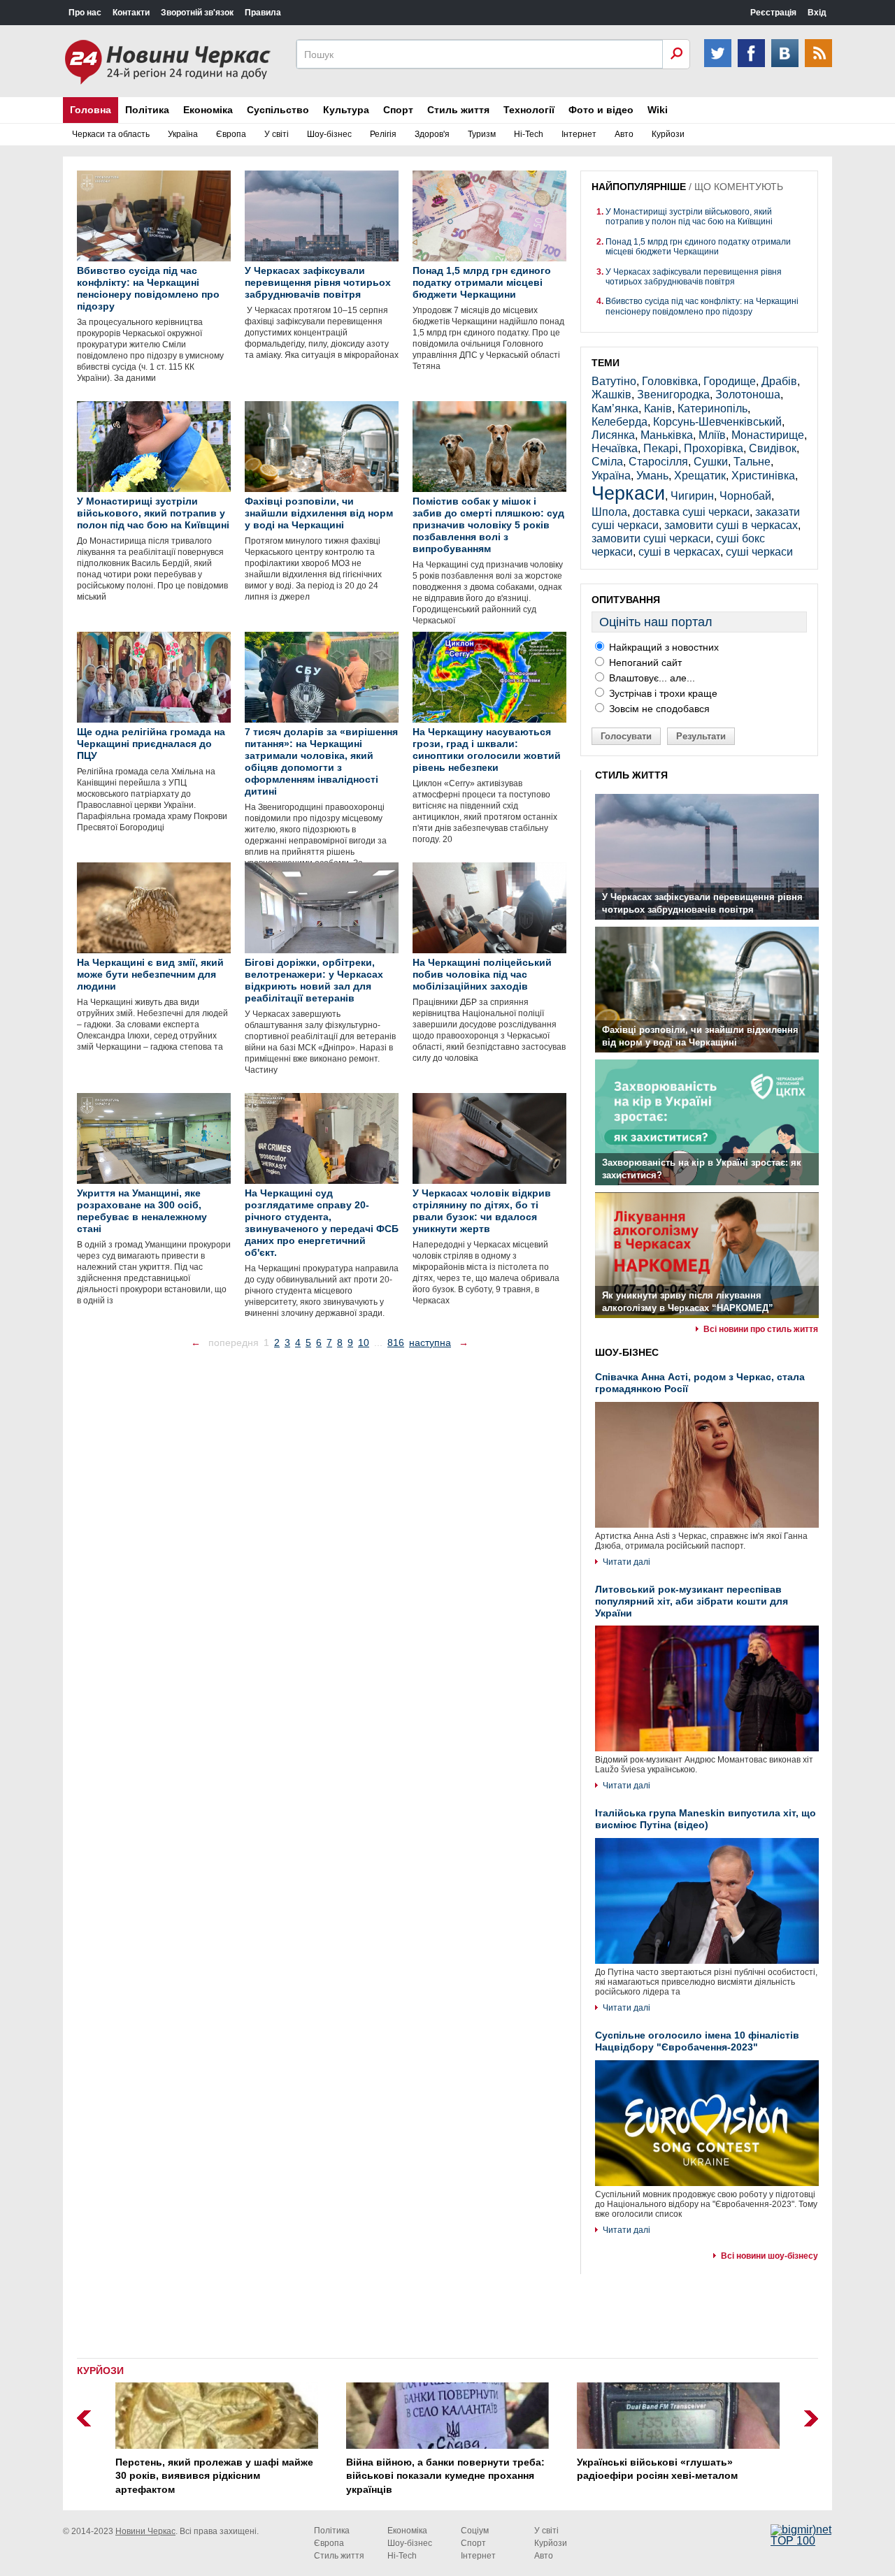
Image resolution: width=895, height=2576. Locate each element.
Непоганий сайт (644, 663)
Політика (147, 110)
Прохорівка (714, 448)
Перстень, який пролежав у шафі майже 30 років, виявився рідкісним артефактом (214, 2476)
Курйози (668, 134)
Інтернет (579, 134)
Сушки (711, 462)
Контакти (131, 13)
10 (364, 1343)
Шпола (609, 512)
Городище (730, 381)
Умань (652, 476)
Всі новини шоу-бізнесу (769, 2256)
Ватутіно (614, 381)
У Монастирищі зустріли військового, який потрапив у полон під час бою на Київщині (689, 217)
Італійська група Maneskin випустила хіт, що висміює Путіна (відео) (706, 1819)
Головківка (670, 381)
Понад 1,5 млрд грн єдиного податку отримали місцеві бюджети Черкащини (698, 247)
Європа (231, 134)
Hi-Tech (529, 134)
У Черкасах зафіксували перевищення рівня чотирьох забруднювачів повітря (694, 277)
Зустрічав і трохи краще (662, 693)
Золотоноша (748, 395)
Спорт (398, 110)
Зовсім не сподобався (658, 709)
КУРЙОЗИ (100, 2371)
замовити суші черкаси (651, 538)
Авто (624, 134)
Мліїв (712, 435)
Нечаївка (615, 448)
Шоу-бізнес (329, 134)
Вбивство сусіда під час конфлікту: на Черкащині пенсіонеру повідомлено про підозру (702, 306)
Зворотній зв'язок (197, 13)
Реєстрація (773, 13)
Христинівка (763, 476)
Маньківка (667, 435)
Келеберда (620, 422)
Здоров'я (432, 134)
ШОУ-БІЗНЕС (627, 1352)
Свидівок (773, 448)
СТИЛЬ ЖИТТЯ (631, 775)
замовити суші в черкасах (731, 525)
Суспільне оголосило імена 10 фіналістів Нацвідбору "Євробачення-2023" (697, 2041)
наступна (430, 1343)
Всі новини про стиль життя (761, 1329)
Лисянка (613, 435)
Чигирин (692, 496)
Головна (91, 110)
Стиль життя (458, 110)
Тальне (752, 462)
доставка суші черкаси (691, 512)
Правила (263, 13)
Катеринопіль (713, 408)
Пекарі (661, 448)
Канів (658, 408)
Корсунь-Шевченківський (717, 422)
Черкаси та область (111, 134)
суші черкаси (759, 552)
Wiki (658, 110)
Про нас (85, 13)
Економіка (208, 110)
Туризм (482, 134)
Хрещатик (700, 476)
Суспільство (278, 110)
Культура (346, 110)
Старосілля (658, 462)
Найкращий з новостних (663, 647)
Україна (183, 134)
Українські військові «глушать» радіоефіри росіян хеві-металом (657, 2469)
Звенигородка (673, 395)
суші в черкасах (679, 552)
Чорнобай (745, 496)
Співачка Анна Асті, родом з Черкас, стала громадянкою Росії (700, 1383)
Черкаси (628, 493)
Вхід (817, 13)
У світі (277, 134)
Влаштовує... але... (651, 678)
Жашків (611, 395)
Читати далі (626, 1562)
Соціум (475, 2531)
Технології (529, 110)
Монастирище (768, 435)
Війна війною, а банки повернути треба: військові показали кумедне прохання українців (445, 2476)
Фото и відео (601, 110)
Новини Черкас (145, 2531)
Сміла (607, 462)
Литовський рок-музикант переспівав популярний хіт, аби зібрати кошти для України (692, 1601)
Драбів (779, 381)
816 (396, 1343)
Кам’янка (615, 408)
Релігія (383, 134)
